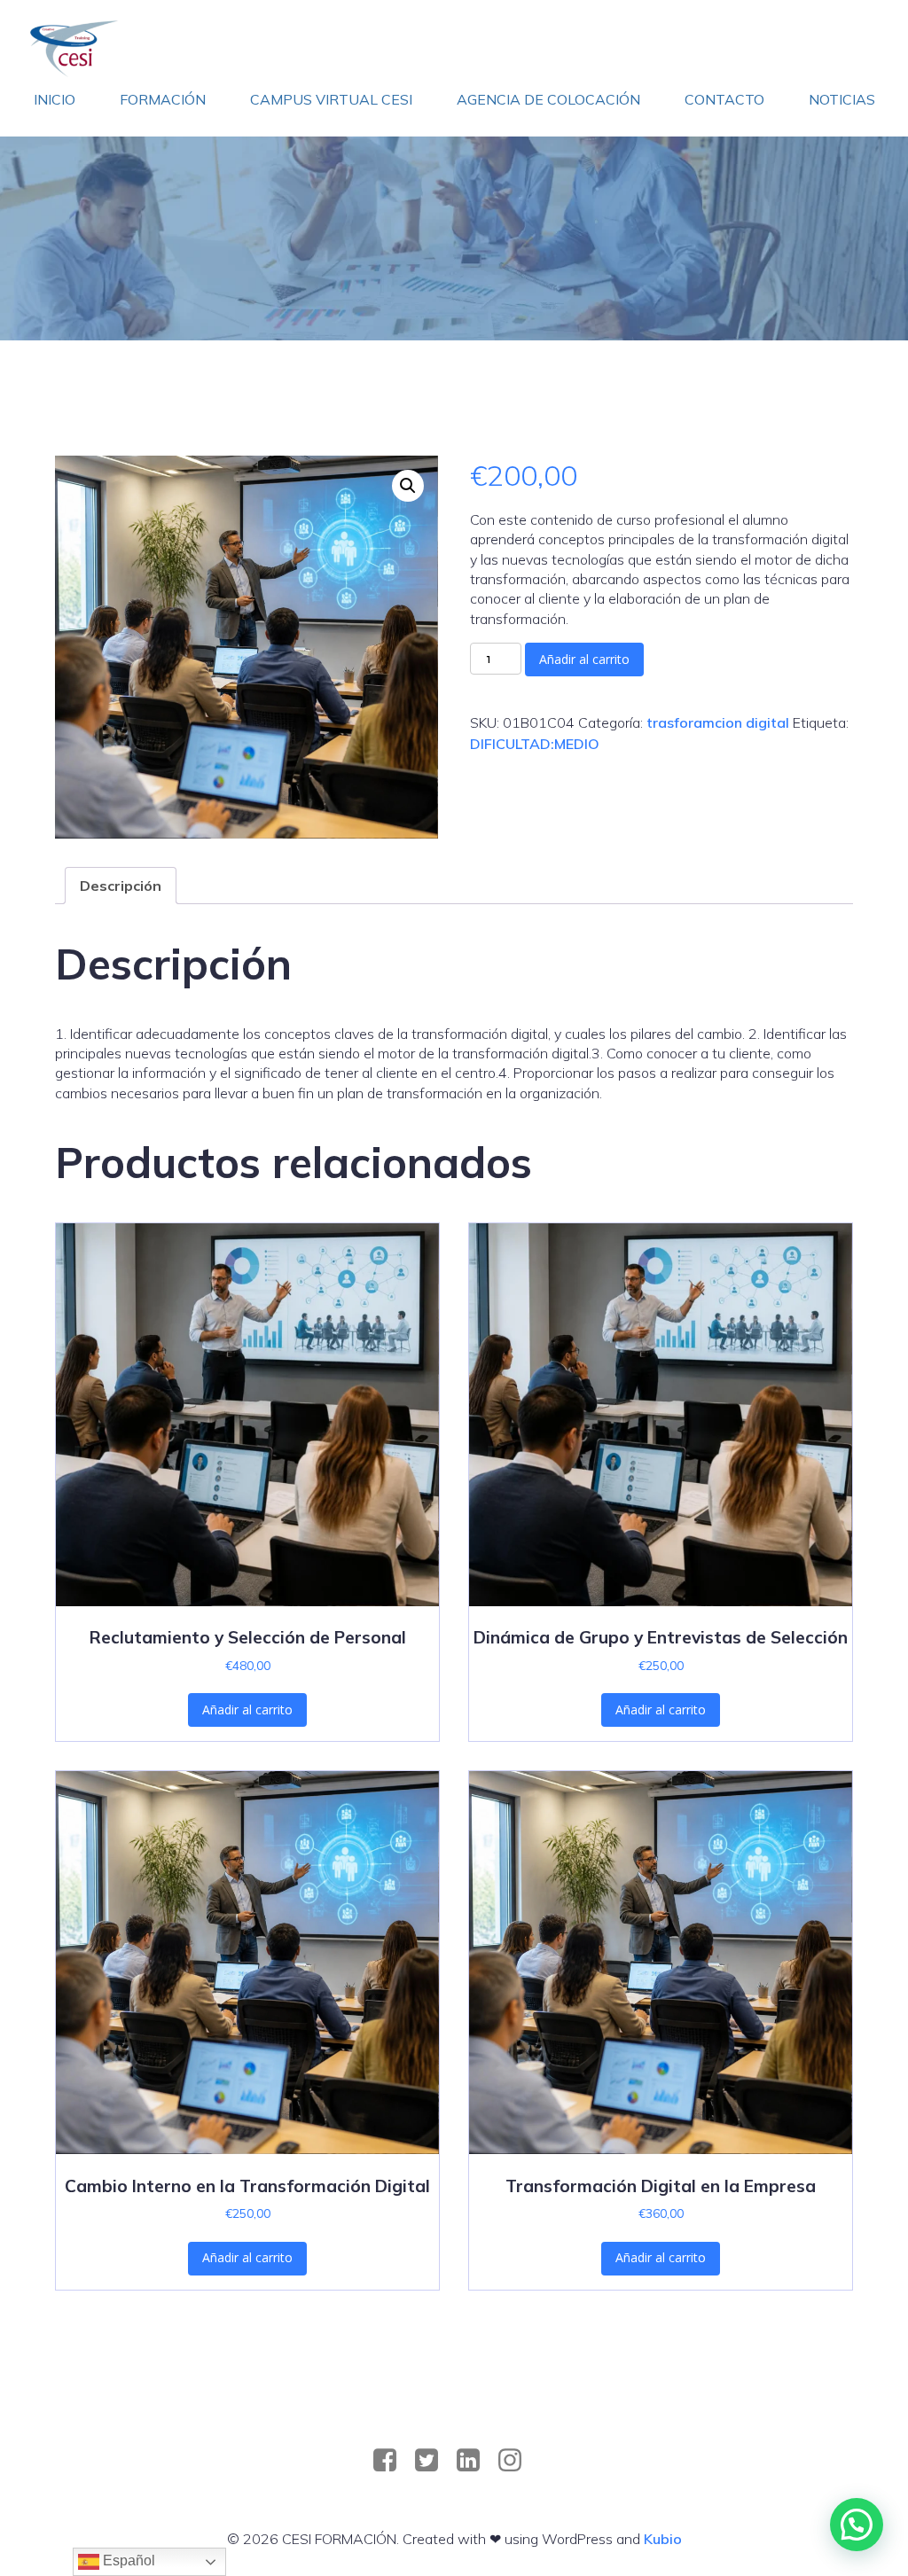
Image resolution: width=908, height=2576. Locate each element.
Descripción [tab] (121, 886)
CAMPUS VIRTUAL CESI (331, 99)
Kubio (663, 2539)
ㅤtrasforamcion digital (718, 722)
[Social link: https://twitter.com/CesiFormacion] (433, 2461)
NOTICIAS (842, 99)
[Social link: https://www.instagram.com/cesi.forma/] (517, 2461)
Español (127, 2560)
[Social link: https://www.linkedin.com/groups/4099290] (475, 2461)
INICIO (55, 99)
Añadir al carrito (584, 659)
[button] (408, 486)
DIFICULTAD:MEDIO (535, 744)
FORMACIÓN (163, 99)
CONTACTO (724, 99)
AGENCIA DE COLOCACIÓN (548, 99)
